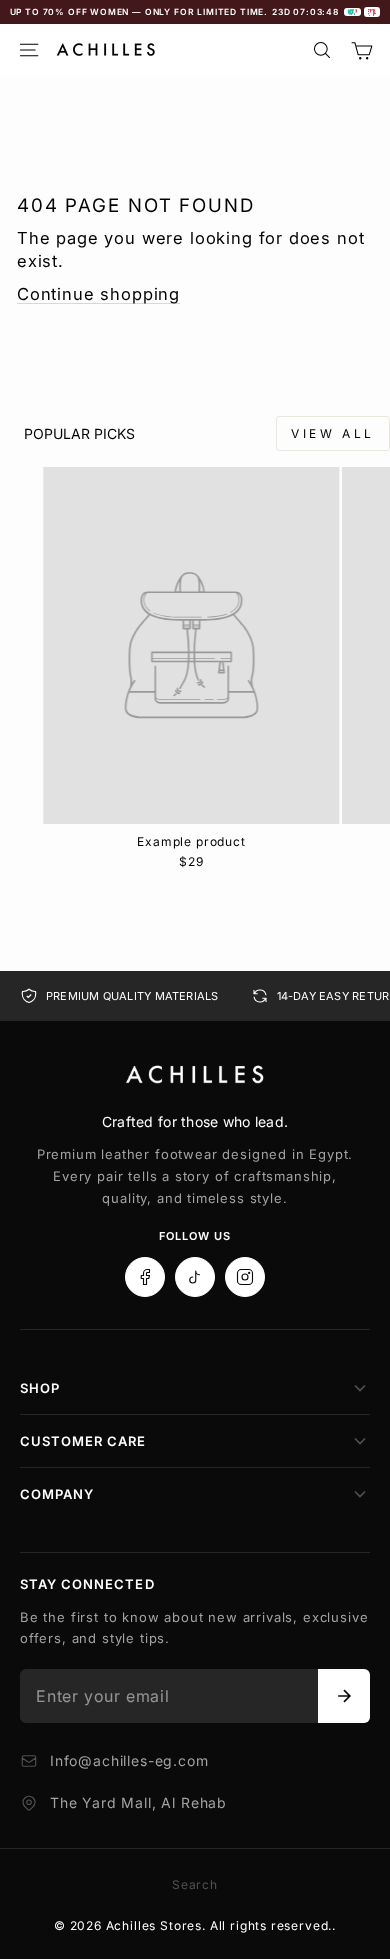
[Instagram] (245, 1277)
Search (195, 1884)
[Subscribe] (344, 1696)
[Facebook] (145, 1277)
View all (333, 433)
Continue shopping (98, 294)
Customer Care (83, 1441)
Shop (40, 1388)
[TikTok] (195, 1277)
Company (57, 1494)
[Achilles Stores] (195, 1075)
